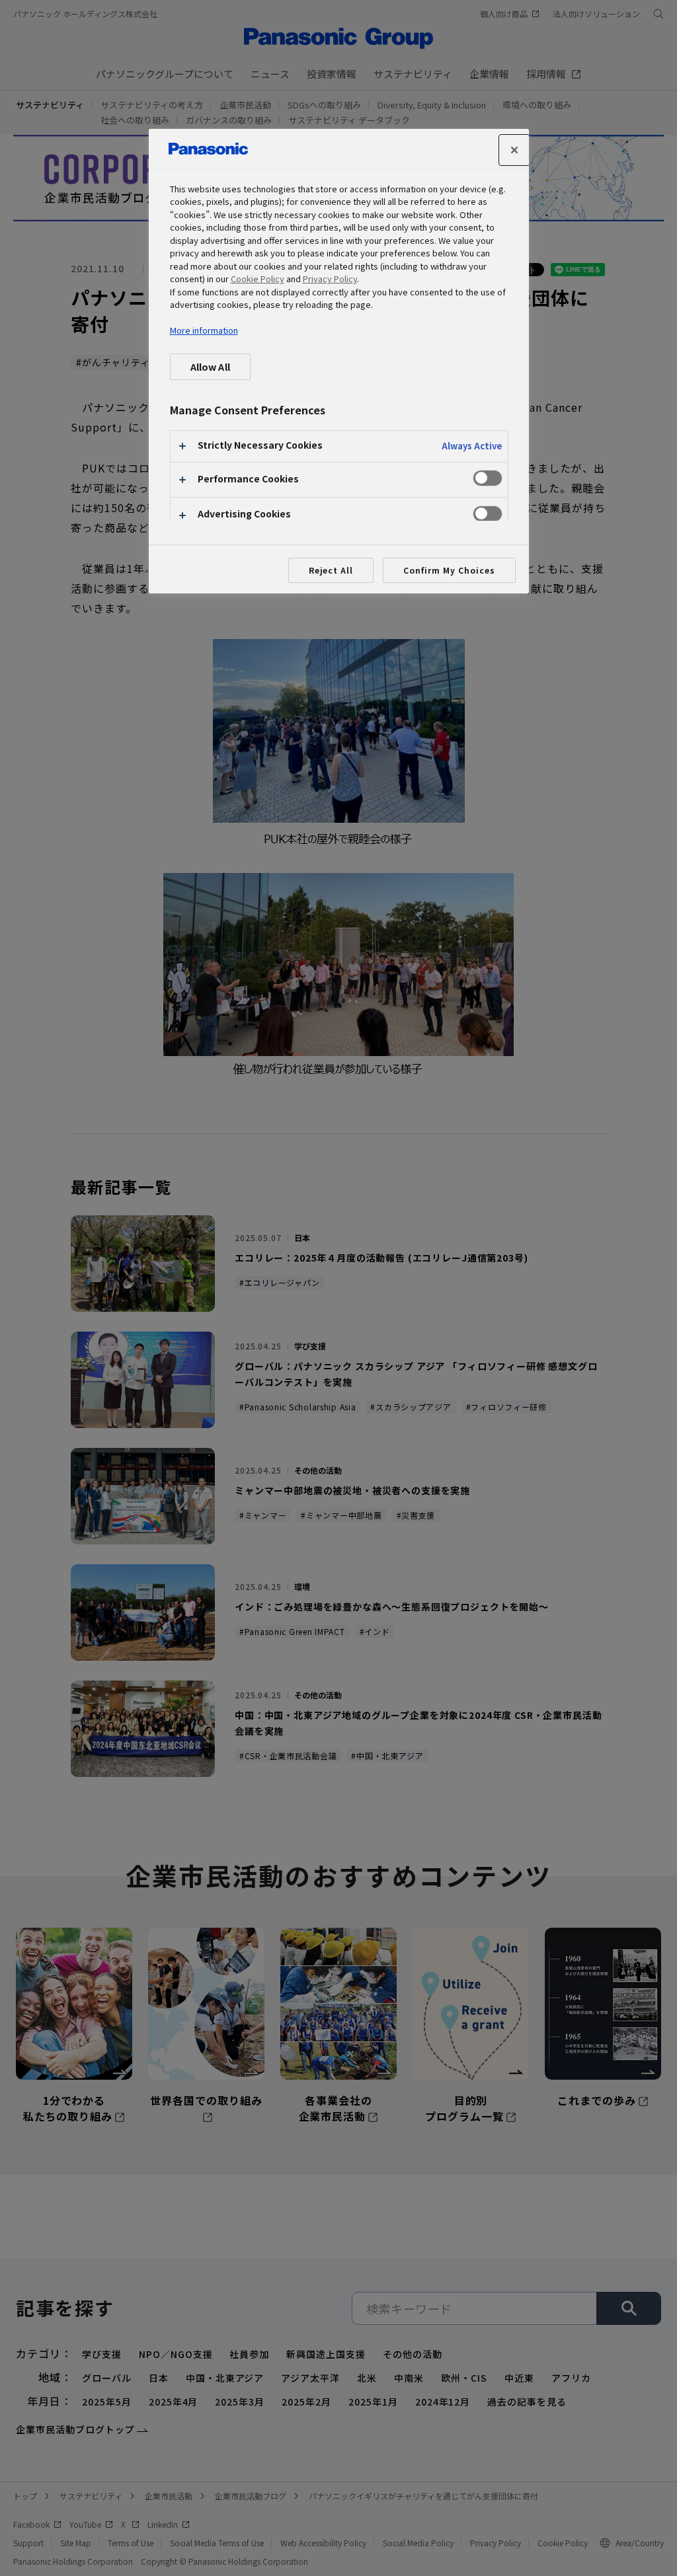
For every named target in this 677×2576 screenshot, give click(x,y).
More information (204, 330)
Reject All (331, 570)
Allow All (210, 366)
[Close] (514, 150)
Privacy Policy (330, 279)
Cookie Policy (258, 279)
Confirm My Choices (449, 570)
